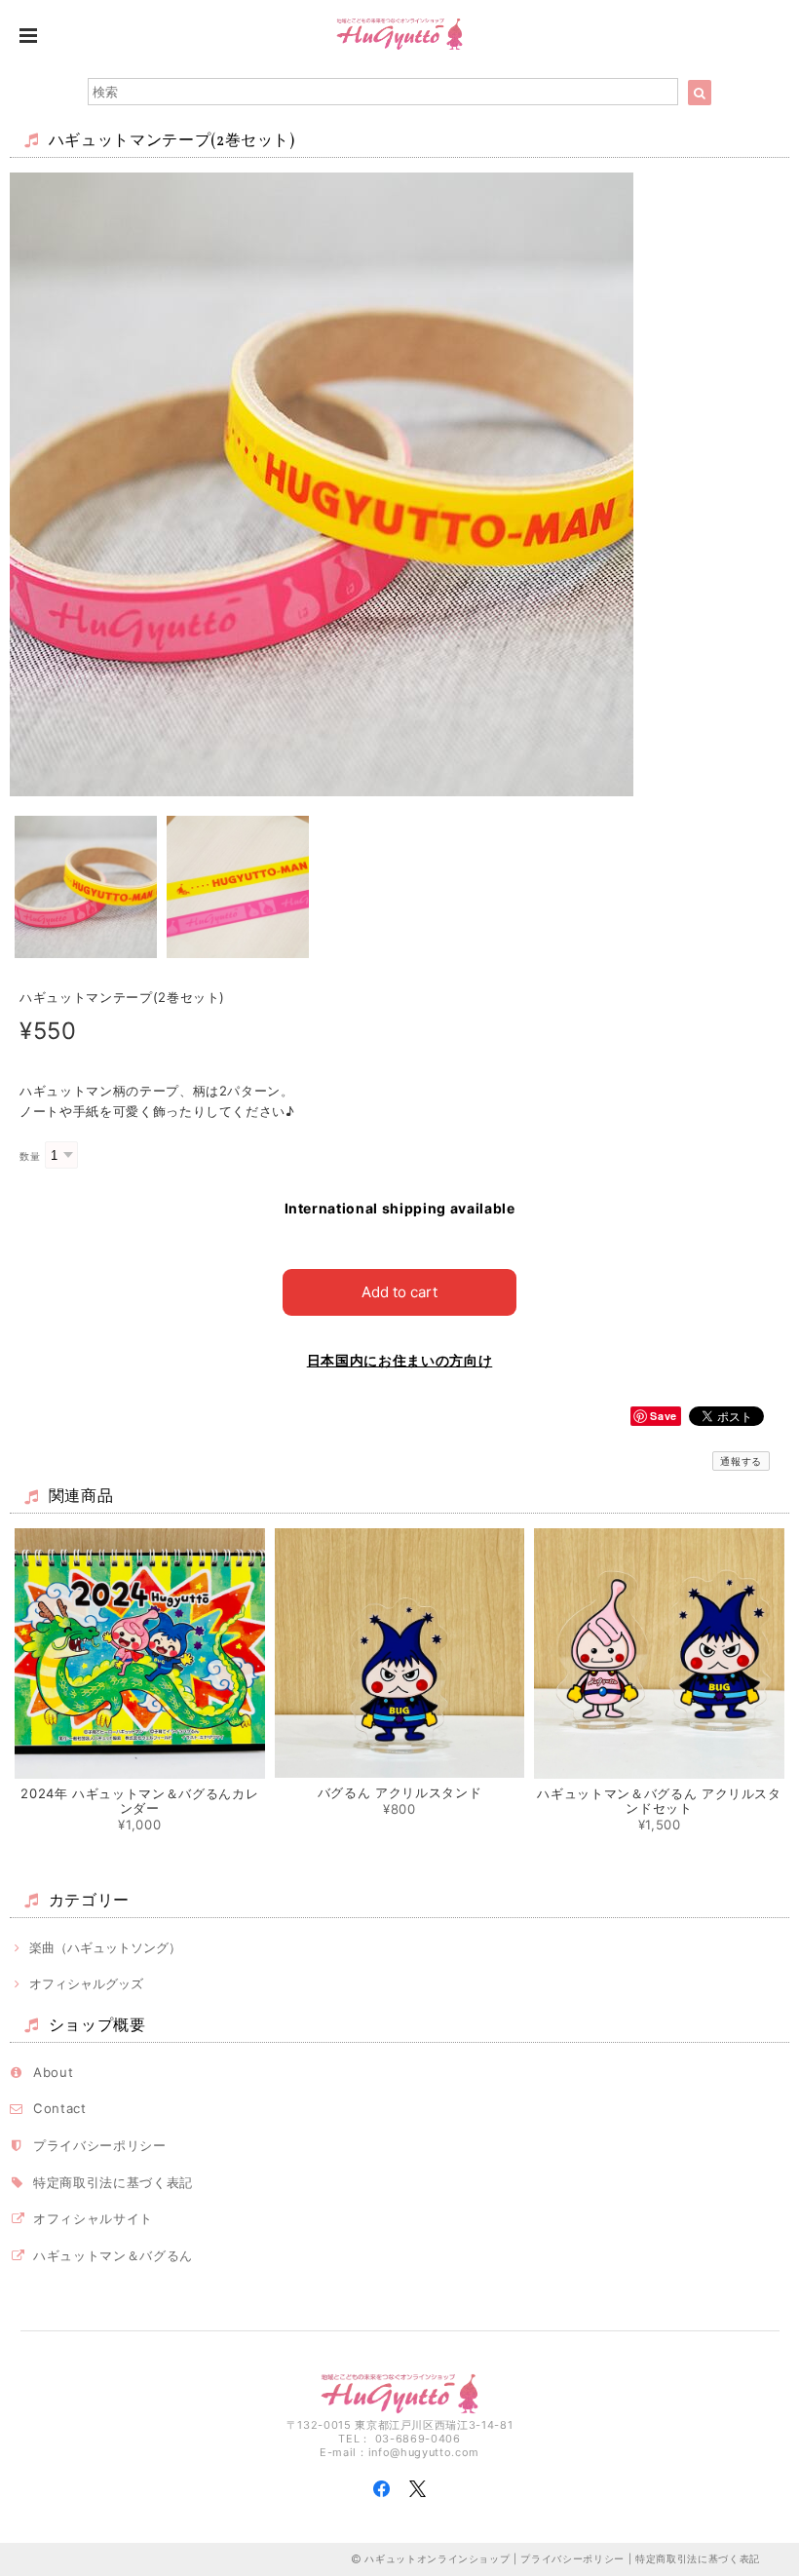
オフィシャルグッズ (86, 1983)
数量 (30, 1156)
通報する (741, 1461)
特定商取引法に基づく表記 (113, 2182)
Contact (60, 2108)
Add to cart (399, 1292)
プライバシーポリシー (100, 2145)
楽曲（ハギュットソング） (105, 1947)
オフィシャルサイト (93, 2218)
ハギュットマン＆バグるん (113, 2255)
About (53, 2072)
